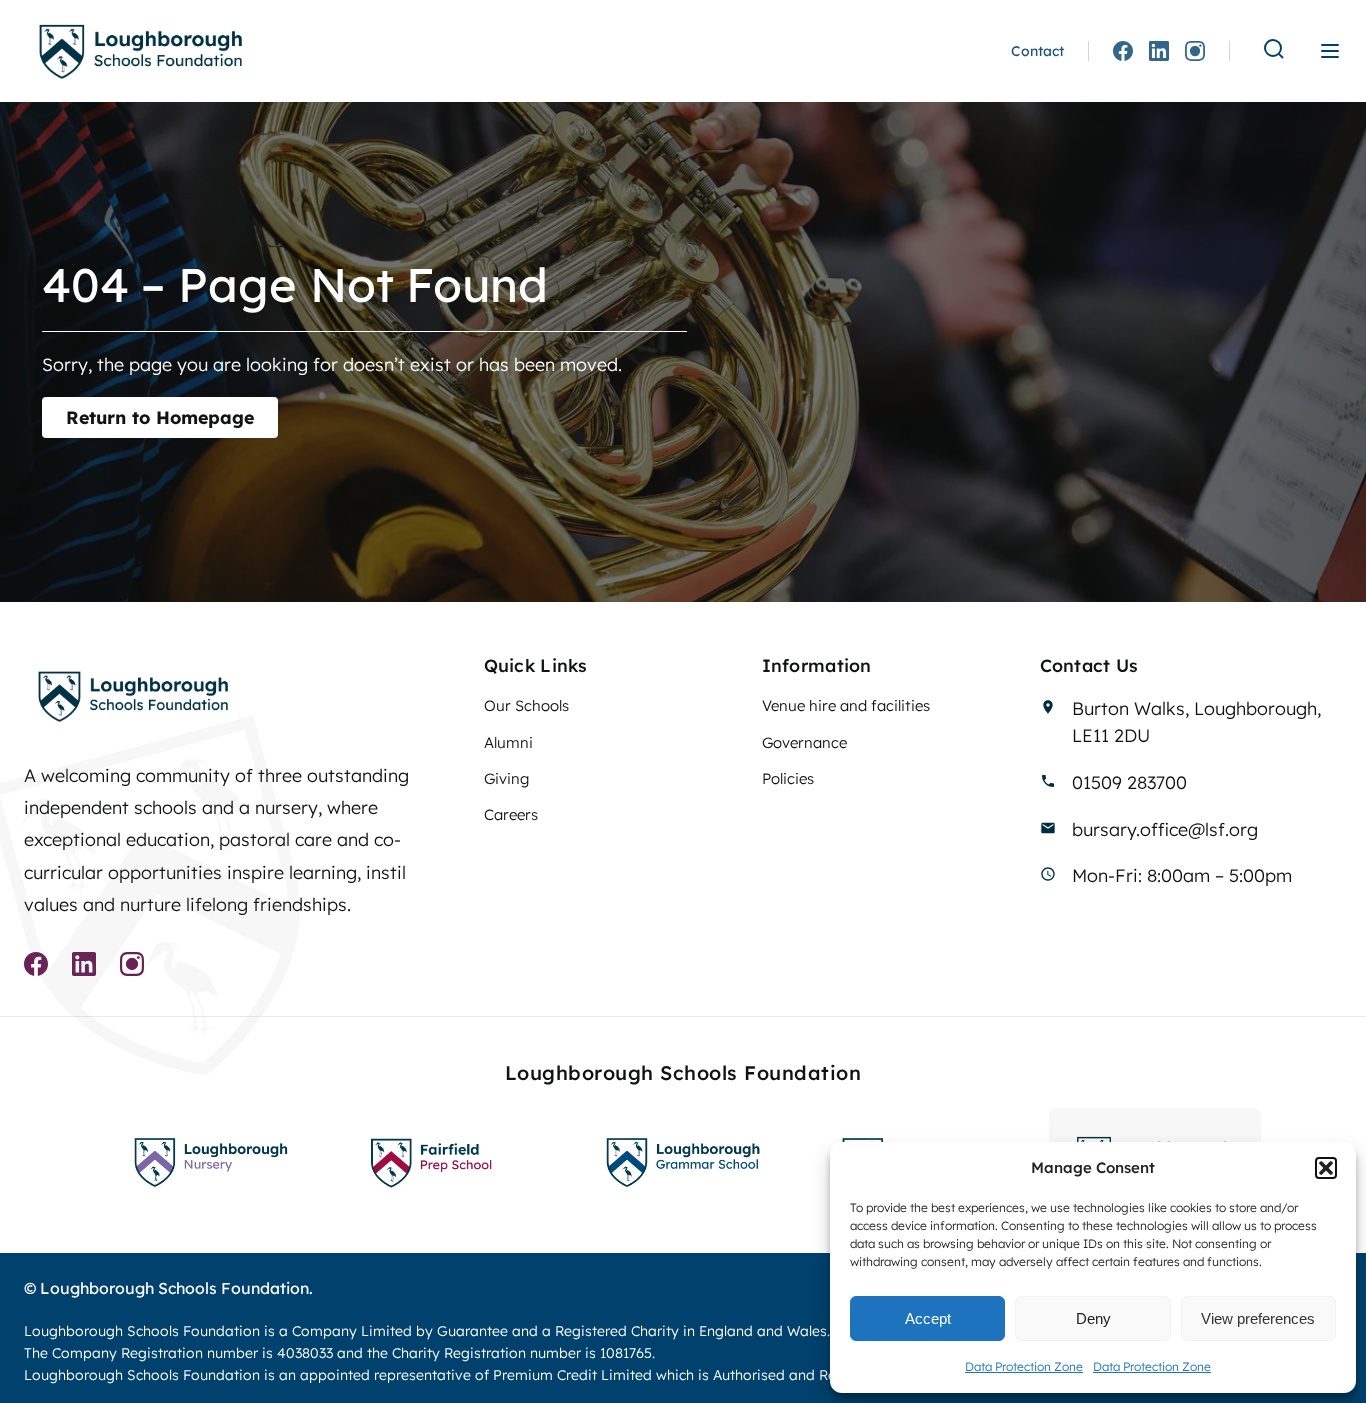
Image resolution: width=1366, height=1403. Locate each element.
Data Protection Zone (1024, 1366)
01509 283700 (1129, 782)
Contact (1037, 51)
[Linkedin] (1159, 51)
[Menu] (1330, 51)
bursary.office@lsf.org (1165, 829)
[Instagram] (1195, 51)
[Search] (1274, 50)
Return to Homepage (160, 417)
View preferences (1258, 1318)
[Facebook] (1123, 51)
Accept (928, 1318)
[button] (1326, 1168)
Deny (1093, 1318)
